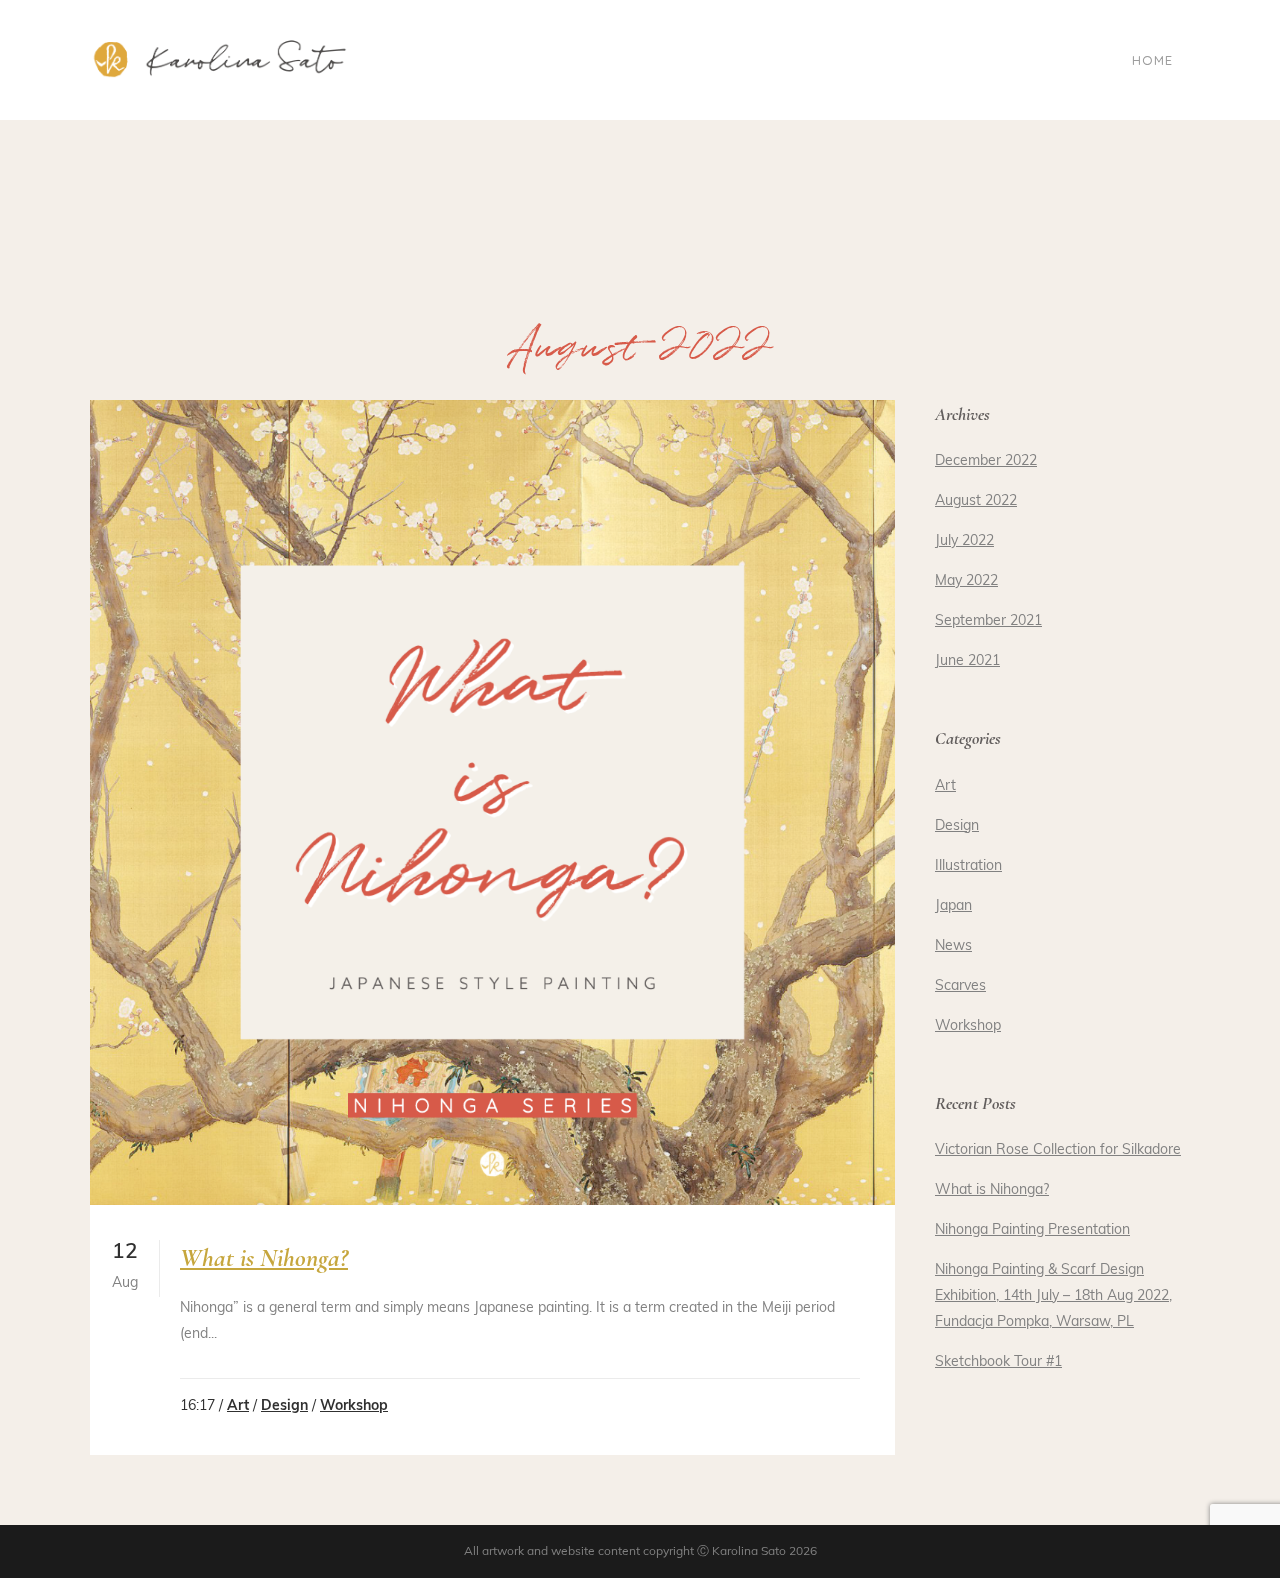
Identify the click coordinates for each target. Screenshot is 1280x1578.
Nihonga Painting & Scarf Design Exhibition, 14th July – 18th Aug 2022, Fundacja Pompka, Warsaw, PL (1053, 1296)
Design (284, 1406)
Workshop (354, 1406)
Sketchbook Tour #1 (998, 1362)
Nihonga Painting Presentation (1032, 1230)
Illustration (968, 866)
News (953, 946)
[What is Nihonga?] (492, 802)
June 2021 (967, 661)
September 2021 (988, 621)
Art (238, 1406)
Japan (953, 906)
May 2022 (966, 581)
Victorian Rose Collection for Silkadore (1058, 1150)
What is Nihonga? (264, 1257)
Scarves (960, 986)
